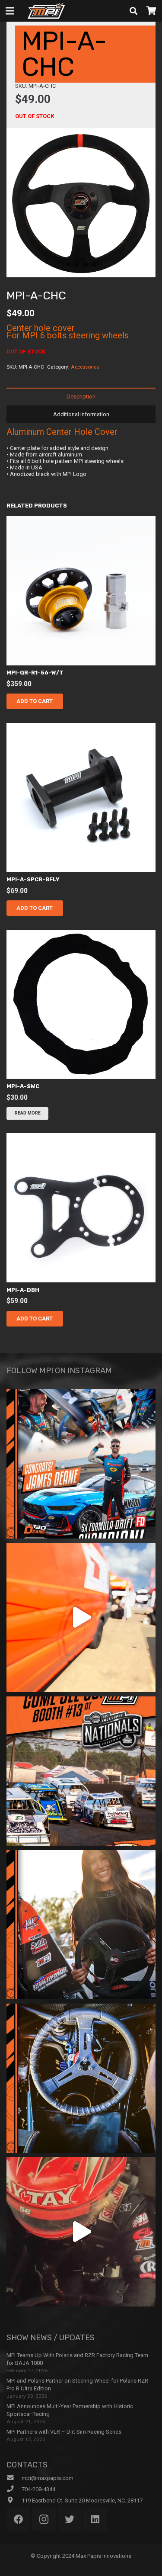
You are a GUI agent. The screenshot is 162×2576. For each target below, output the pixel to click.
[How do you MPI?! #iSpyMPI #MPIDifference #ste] (81, 2078)
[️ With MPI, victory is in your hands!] (81, 1925)
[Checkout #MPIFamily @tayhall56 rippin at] (81, 2232)
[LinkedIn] (95, 2520)
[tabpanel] (81, 203)
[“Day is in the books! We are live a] (81, 1617)
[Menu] (10, 11)
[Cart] (151, 11)
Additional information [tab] (81, 414)
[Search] (133, 11)
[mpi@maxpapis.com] (14, 2478)
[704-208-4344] (14, 2489)
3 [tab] (86, 264)
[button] (35, 701)
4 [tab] (94, 264)
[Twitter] (70, 2520)
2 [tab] (77, 264)
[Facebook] (18, 2520)
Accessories (85, 367)
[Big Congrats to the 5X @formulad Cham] (81, 1464)
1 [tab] (68, 264)
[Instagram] (44, 2520)
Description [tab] (81, 397)
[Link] (46, 11)
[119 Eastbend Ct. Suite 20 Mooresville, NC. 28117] (14, 2500)
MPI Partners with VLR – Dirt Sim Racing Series (64, 2432)
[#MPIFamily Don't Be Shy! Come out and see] (81, 1771)
